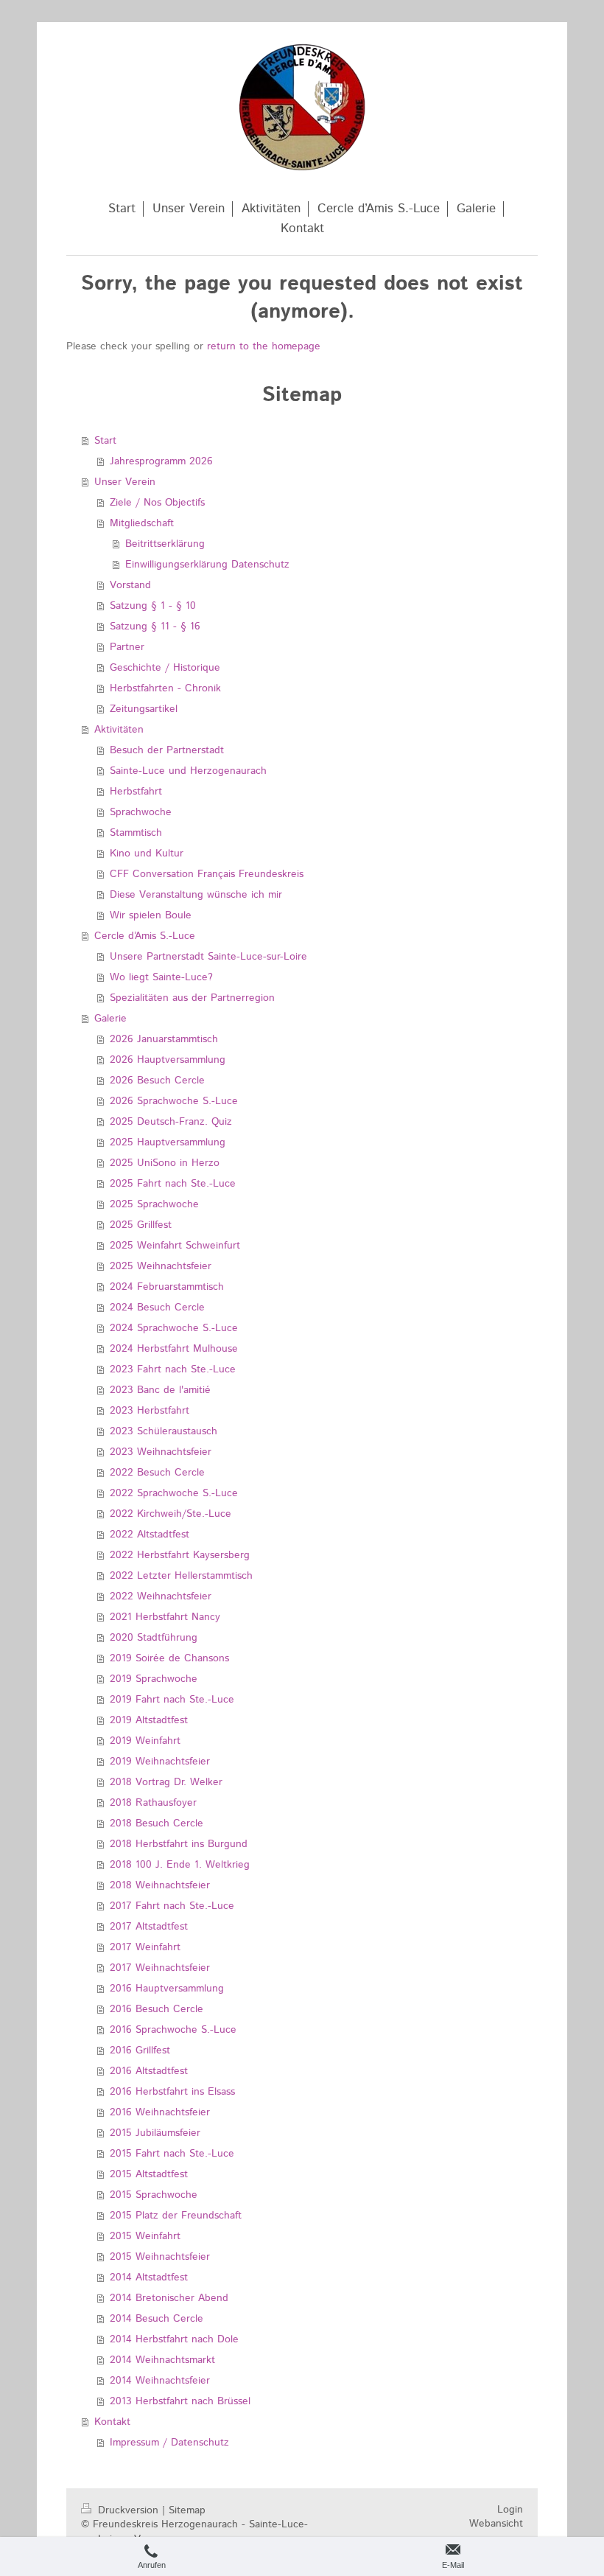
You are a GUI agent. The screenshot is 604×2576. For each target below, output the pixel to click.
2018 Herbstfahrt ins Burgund (179, 1844)
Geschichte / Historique (165, 668)
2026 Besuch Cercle (157, 1081)
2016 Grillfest (140, 2050)
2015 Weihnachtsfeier (160, 2257)
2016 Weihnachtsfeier (160, 2112)
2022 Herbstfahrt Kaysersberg (180, 1555)
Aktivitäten (119, 730)
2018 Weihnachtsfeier (160, 1885)
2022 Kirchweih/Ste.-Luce (171, 1514)
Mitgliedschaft (142, 523)
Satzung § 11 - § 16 (155, 626)
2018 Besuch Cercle (157, 1823)
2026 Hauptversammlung (168, 1060)
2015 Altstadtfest (149, 2174)
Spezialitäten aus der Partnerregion (192, 998)
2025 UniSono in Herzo (165, 1163)
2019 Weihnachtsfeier (160, 1762)
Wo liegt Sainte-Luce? (161, 977)
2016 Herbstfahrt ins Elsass (172, 2092)
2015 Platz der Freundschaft (176, 2216)
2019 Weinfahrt (145, 1741)
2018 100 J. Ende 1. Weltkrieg (180, 1865)
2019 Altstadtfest (149, 1720)
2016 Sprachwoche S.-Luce (173, 2030)
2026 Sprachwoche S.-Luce (174, 1101)
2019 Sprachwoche (154, 1679)
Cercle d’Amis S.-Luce (145, 936)
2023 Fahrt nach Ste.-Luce (173, 1369)
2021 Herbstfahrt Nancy (165, 1617)
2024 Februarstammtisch (167, 1287)
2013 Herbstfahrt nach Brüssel (180, 2401)
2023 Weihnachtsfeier (161, 1452)
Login (510, 2510)
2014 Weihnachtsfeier (160, 2381)
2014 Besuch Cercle (157, 2319)
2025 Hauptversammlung (168, 1142)
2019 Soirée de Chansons (169, 1658)
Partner (127, 647)
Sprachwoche (141, 812)
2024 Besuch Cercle (157, 1308)
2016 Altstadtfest (149, 2071)
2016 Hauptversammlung (167, 1989)
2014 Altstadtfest (149, 2277)
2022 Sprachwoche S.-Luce (174, 1493)
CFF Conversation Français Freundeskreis (207, 874)
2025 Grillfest (141, 1225)
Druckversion (128, 2510)
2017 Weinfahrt (145, 1947)
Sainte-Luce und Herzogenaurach (188, 771)
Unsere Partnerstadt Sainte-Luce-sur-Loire (208, 957)
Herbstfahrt (136, 792)
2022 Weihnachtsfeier (161, 1596)
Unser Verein (125, 482)
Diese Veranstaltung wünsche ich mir (196, 895)
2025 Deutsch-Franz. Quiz (171, 1122)
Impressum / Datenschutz (169, 2443)
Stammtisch (136, 833)
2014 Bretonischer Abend (169, 2298)
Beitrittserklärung (165, 544)
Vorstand (130, 585)
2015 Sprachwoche (154, 2195)
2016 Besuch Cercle (157, 2009)
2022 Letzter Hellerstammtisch (181, 1576)
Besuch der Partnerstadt (167, 750)
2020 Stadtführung (154, 1638)
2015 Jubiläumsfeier (155, 2133)
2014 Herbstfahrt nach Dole (174, 2339)
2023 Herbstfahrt (150, 1411)
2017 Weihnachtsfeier (160, 1968)
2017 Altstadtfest (149, 1927)
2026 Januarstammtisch (164, 1039)
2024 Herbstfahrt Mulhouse (174, 1349)
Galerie (110, 1019)
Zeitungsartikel (144, 709)
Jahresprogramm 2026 (161, 461)
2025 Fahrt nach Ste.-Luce (173, 1184)
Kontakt (112, 2422)
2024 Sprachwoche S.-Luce (174, 1328)
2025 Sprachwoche (154, 1204)
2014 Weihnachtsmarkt (162, 2360)
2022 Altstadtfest (150, 1535)
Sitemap (187, 2510)
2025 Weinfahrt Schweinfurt (175, 1246)
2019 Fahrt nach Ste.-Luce (172, 1700)
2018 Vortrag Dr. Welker (166, 1782)
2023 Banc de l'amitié (160, 1390)
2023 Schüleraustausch (164, 1431)
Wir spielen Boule (151, 915)
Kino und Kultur (147, 854)
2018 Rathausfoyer (153, 1803)
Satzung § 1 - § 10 (153, 606)
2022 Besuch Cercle (157, 1473)
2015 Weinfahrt (145, 2236)
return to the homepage (264, 346)
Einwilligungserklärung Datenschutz (207, 565)
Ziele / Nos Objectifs (157, 503)
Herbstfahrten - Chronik (165, 688)
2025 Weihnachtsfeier (161, 1266)
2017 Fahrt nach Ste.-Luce (172, 1906)
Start (105, 441)
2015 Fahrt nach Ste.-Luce (172, 2154)
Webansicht (496, 2524)
